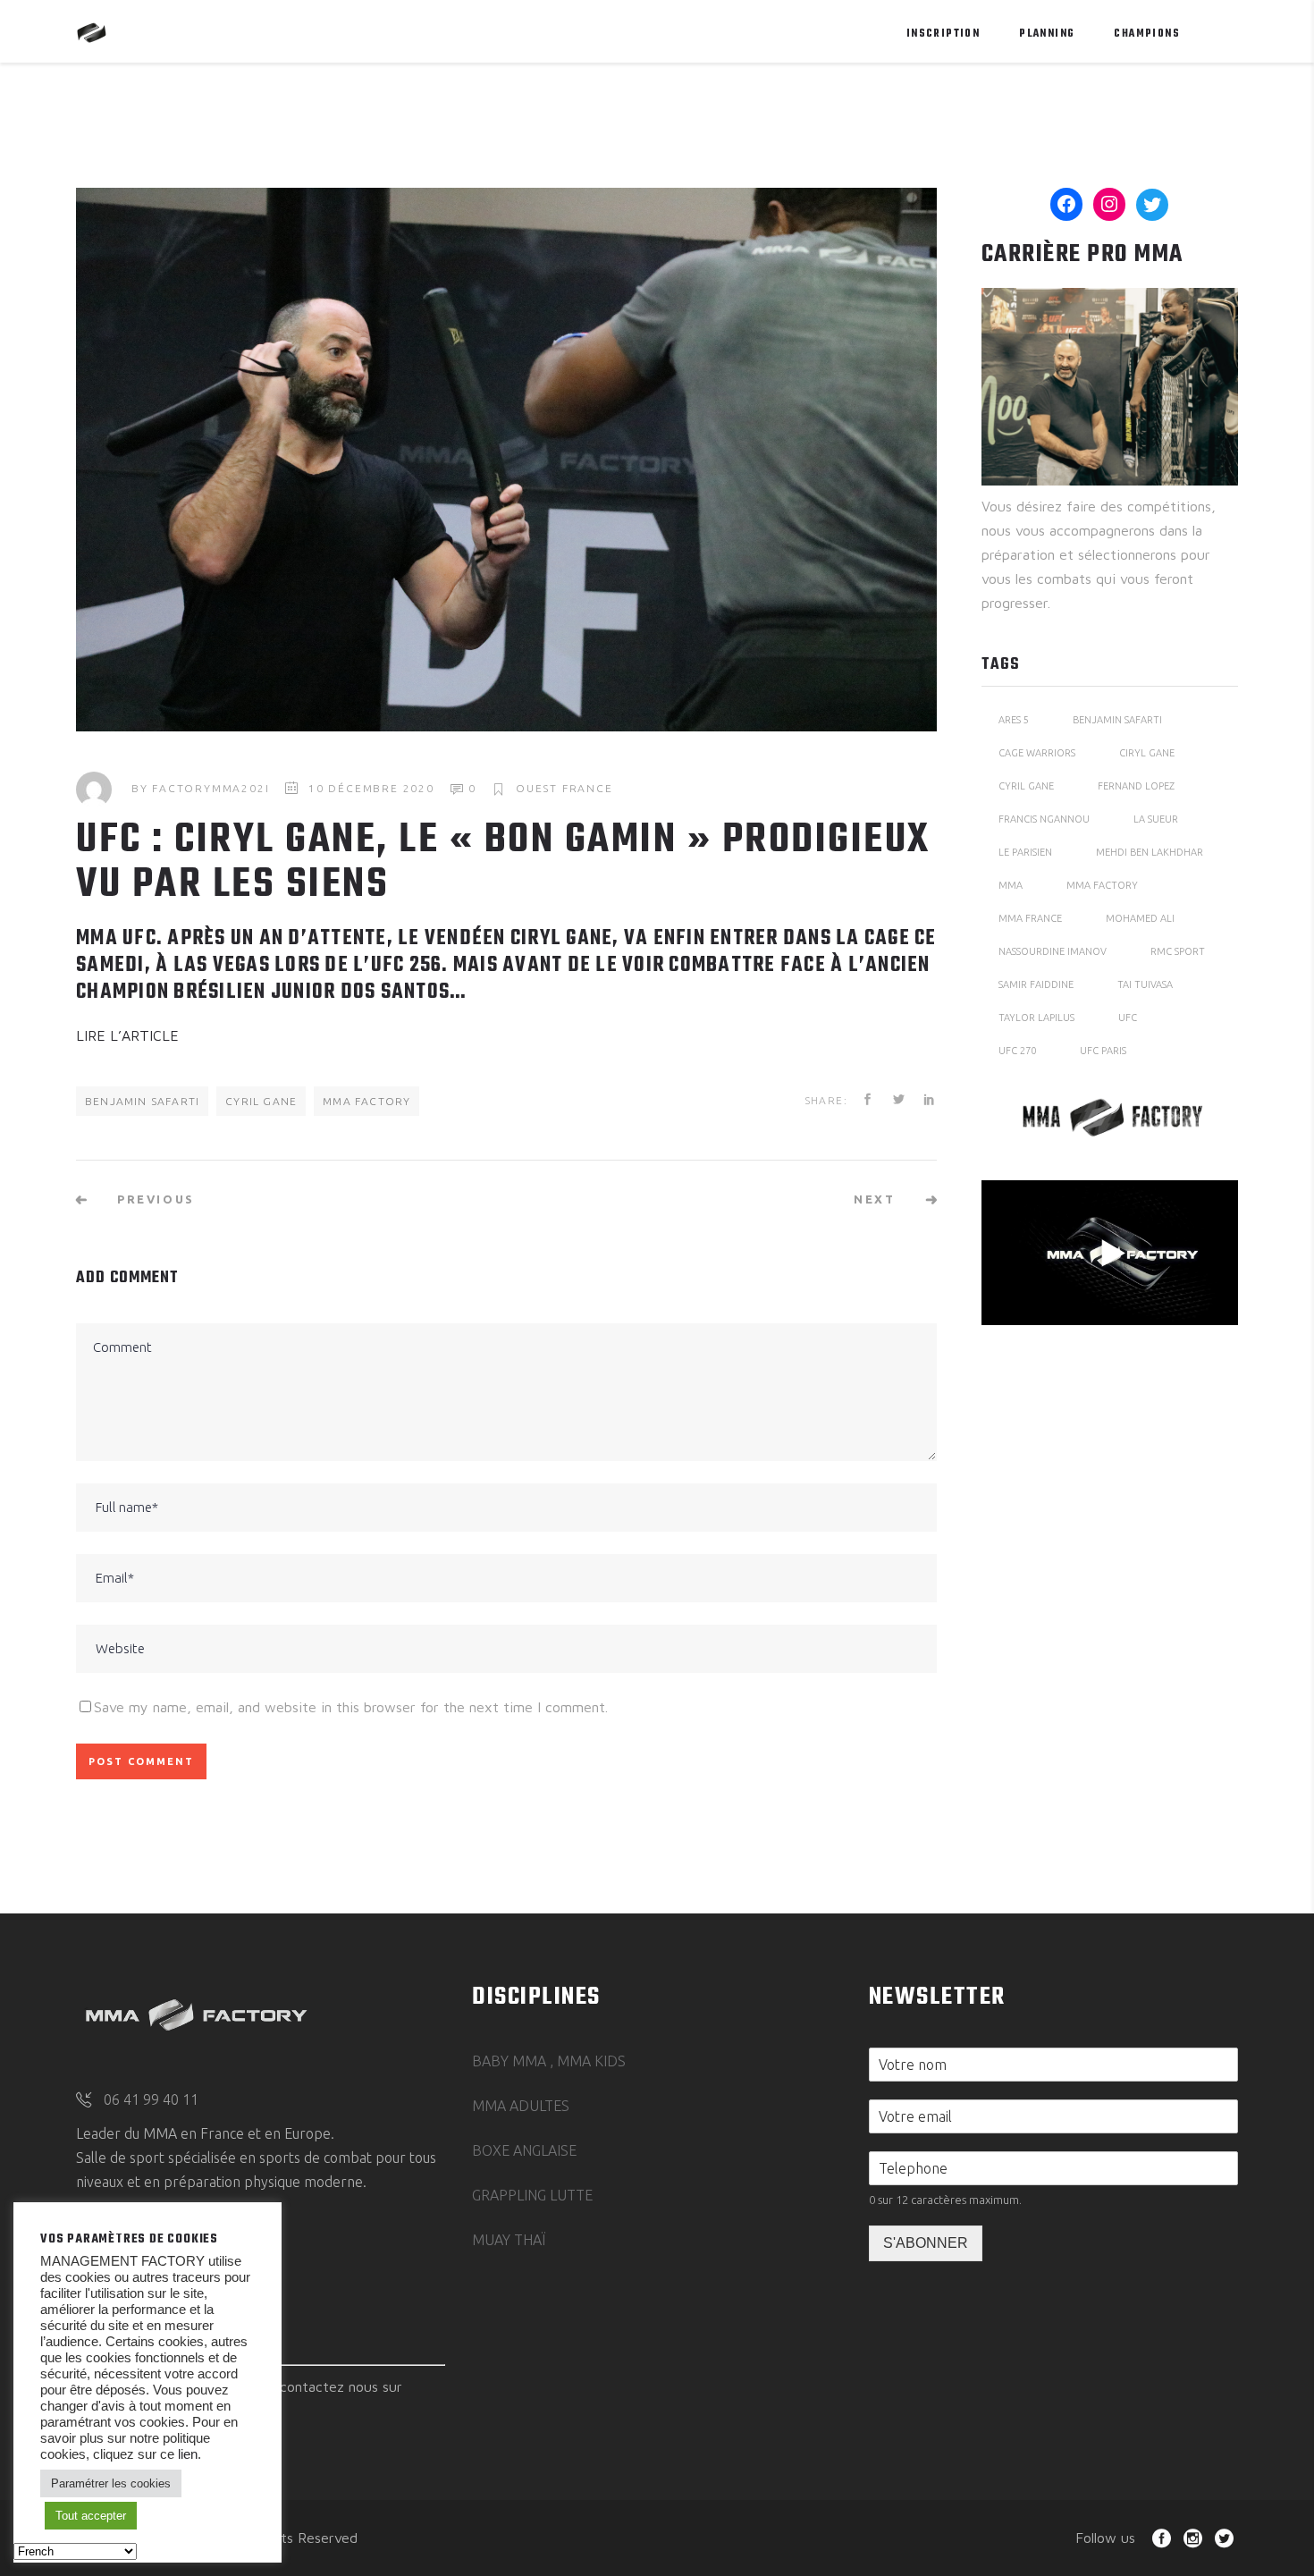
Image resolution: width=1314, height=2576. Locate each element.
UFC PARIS (1103, 1051)
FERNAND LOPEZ (1136, 786)
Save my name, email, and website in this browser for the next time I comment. (351, 1707)
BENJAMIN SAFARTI (142, 1101)
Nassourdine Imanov (1053, 951)
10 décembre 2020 (371, 788)
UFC (1128, 1018)
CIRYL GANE (1147, 753)
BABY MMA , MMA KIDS (549, 2061)
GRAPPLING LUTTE (532, 2195)
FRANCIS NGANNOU (1044, 819)
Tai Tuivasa (1145, 984)
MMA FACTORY (366, 1101)
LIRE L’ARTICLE (127, 1035)
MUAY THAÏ (509, 2240)
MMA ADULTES (521, 2106)
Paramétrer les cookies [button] (111, 2483)
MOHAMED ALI (1140, 918)
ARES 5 (1014, 720)
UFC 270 (1017, 1051)
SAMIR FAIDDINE (1036, 984)
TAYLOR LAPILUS (1036, 1018)
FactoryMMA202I (211, 788)
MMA (1011, 885)
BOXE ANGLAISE (524, 2150)
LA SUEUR (1156, 819)
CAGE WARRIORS (1037, 753)
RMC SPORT (1178, 951)
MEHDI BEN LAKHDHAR (1150, 852)
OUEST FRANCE (564, 788)
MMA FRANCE (1030, 918)
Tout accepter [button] (91, 2516)
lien (186, 2454)
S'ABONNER (926, 2243)
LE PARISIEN (1025, 852)
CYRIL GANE (261, 1101)
